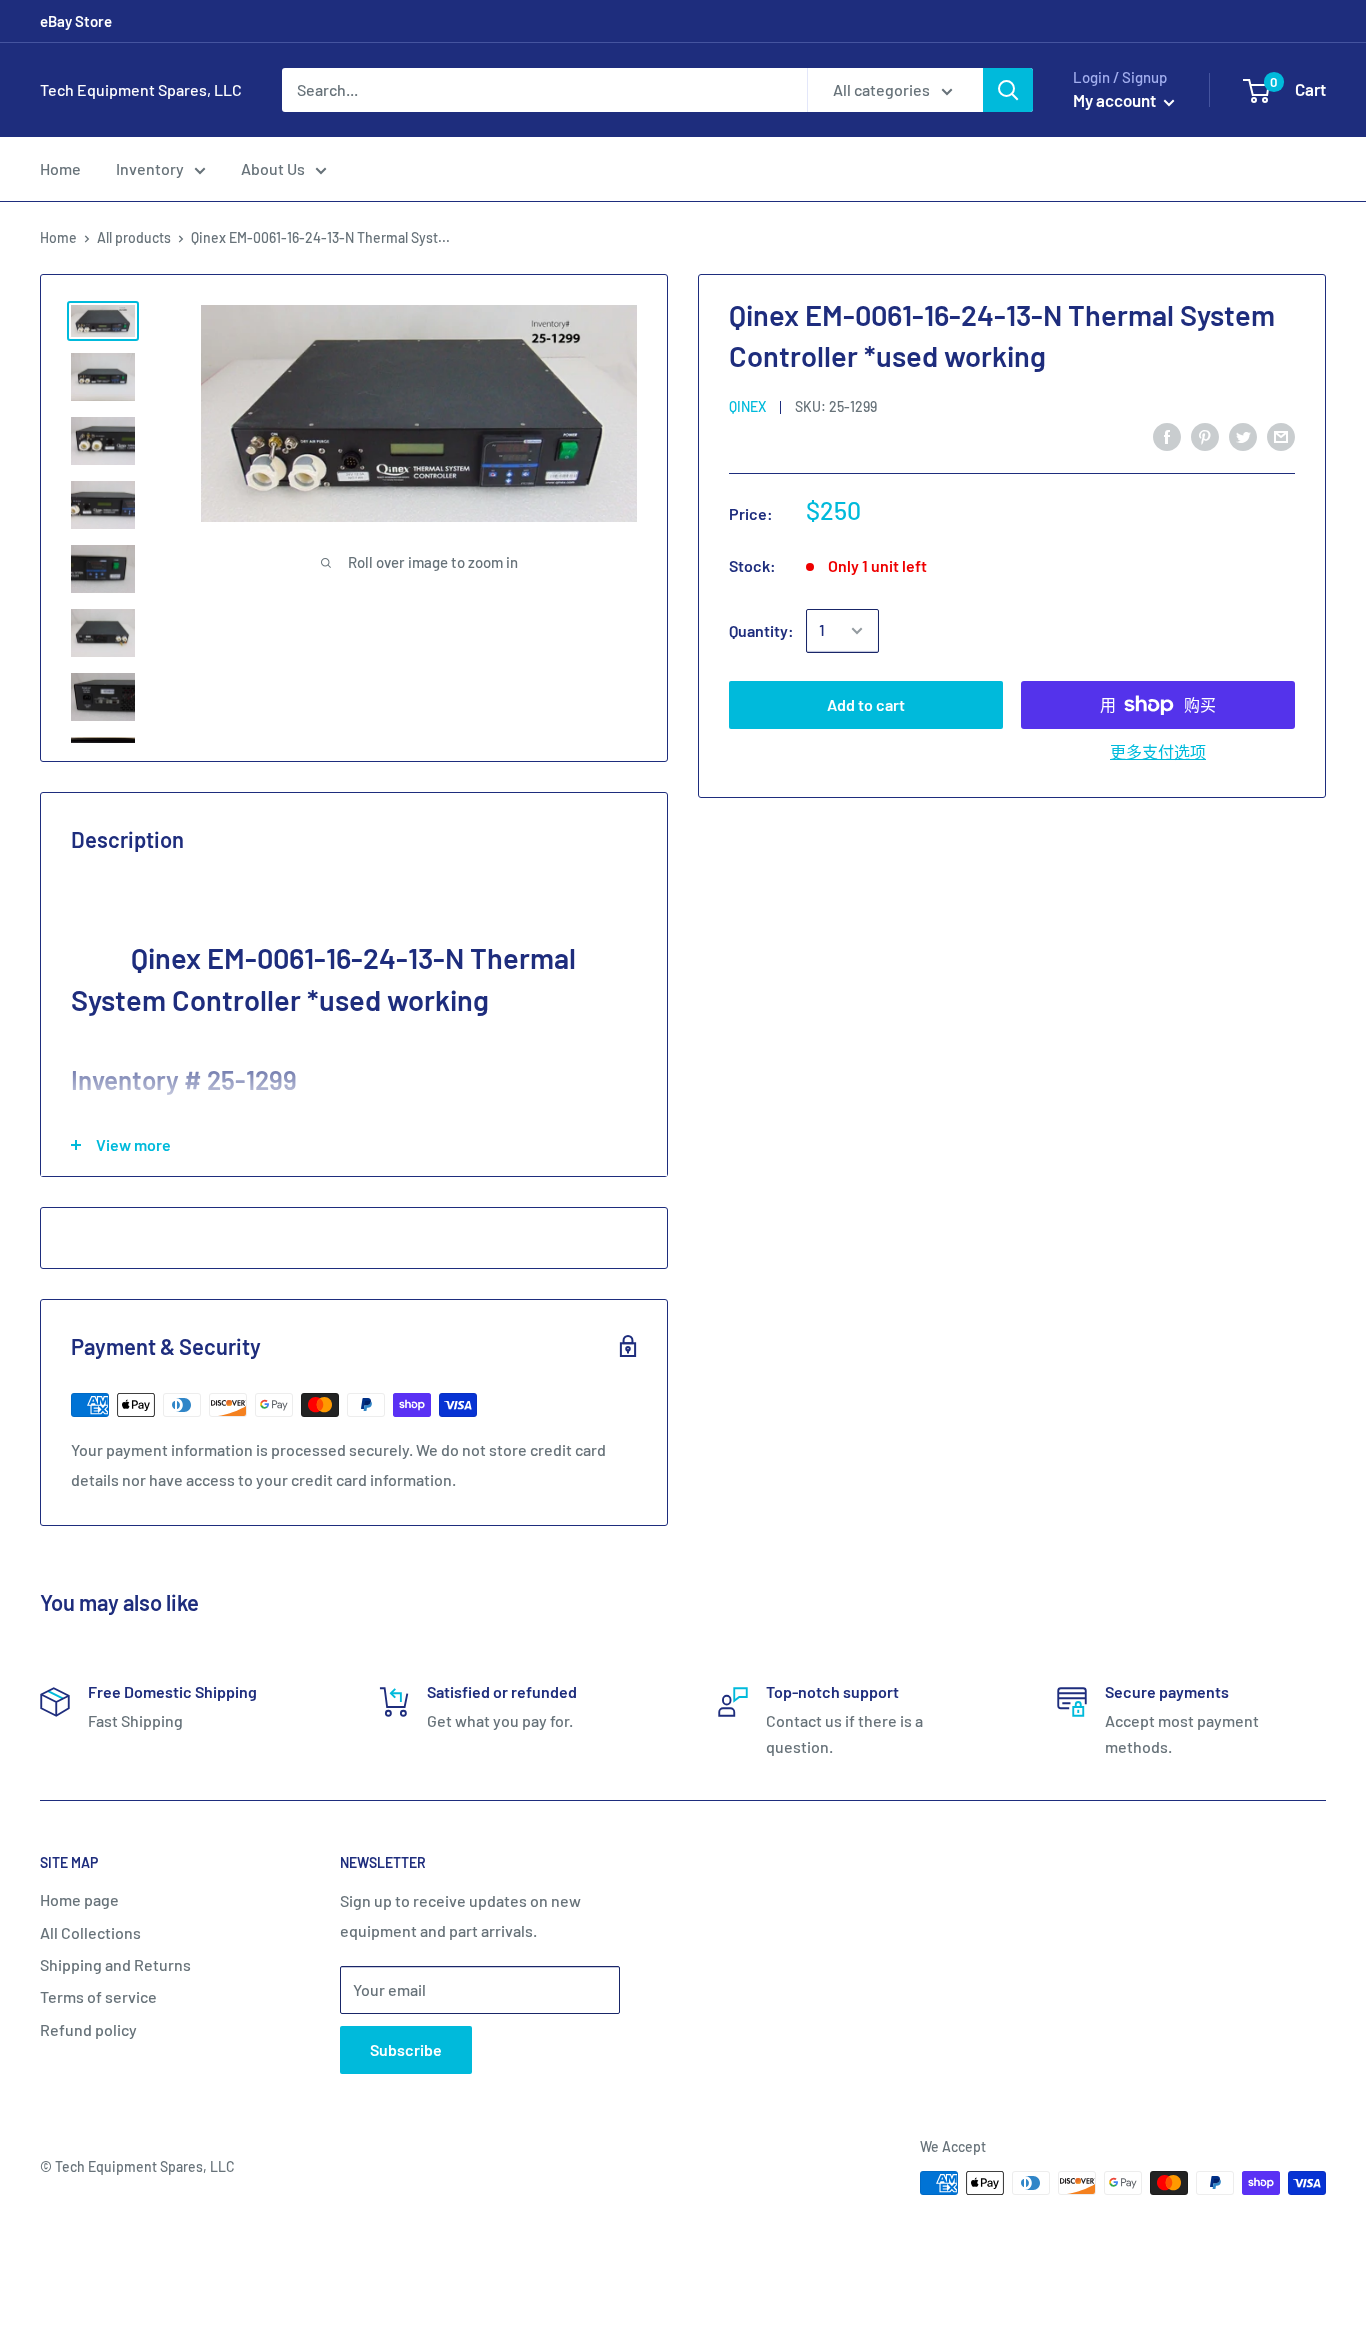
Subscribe (406, 2049)
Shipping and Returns (115, 1964)
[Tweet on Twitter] (1243, 435)
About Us (273, 168)
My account (1116, 100)
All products (134, 237)
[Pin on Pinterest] (1205, 435)
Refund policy (88, 2029)
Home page (79, 1899)
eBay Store (76, 21)
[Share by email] (1281, 435)
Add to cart (866, 704)
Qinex (747, 406)
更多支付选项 (1158, 751)
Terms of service (98, 1996)
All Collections (90, 1932)
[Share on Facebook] (1167, 435)
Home (60, 168)
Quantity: (761, 630)
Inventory (150, 168)
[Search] (1008, 90)
